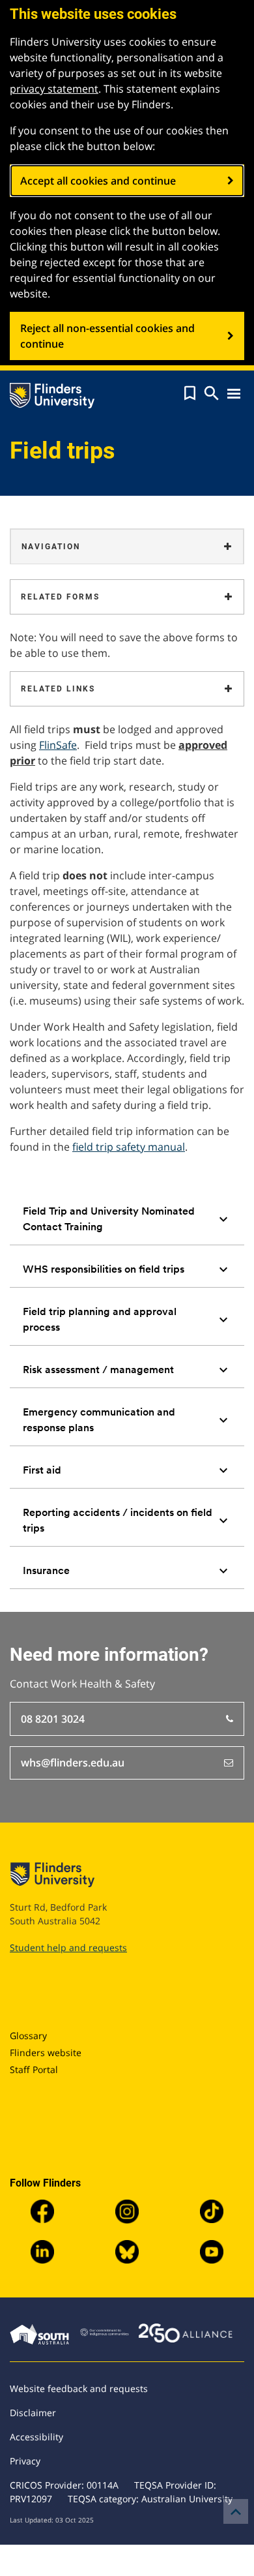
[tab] (127, 1219)
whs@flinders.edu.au (73, 1763)
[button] (190, 393)
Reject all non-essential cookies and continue (107, 336)
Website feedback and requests (79, 2388)
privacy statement (54, 89)
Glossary (28, 2036)
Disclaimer (33, 2413)
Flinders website (46, 2053)
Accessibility (36, 2437)
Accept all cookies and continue (98, 181)
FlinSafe (58, 745)
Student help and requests (68, 1947)
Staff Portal (34, 2069)
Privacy (25, 2461)
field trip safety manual (129, 1147)
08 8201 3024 (53, 1719)
